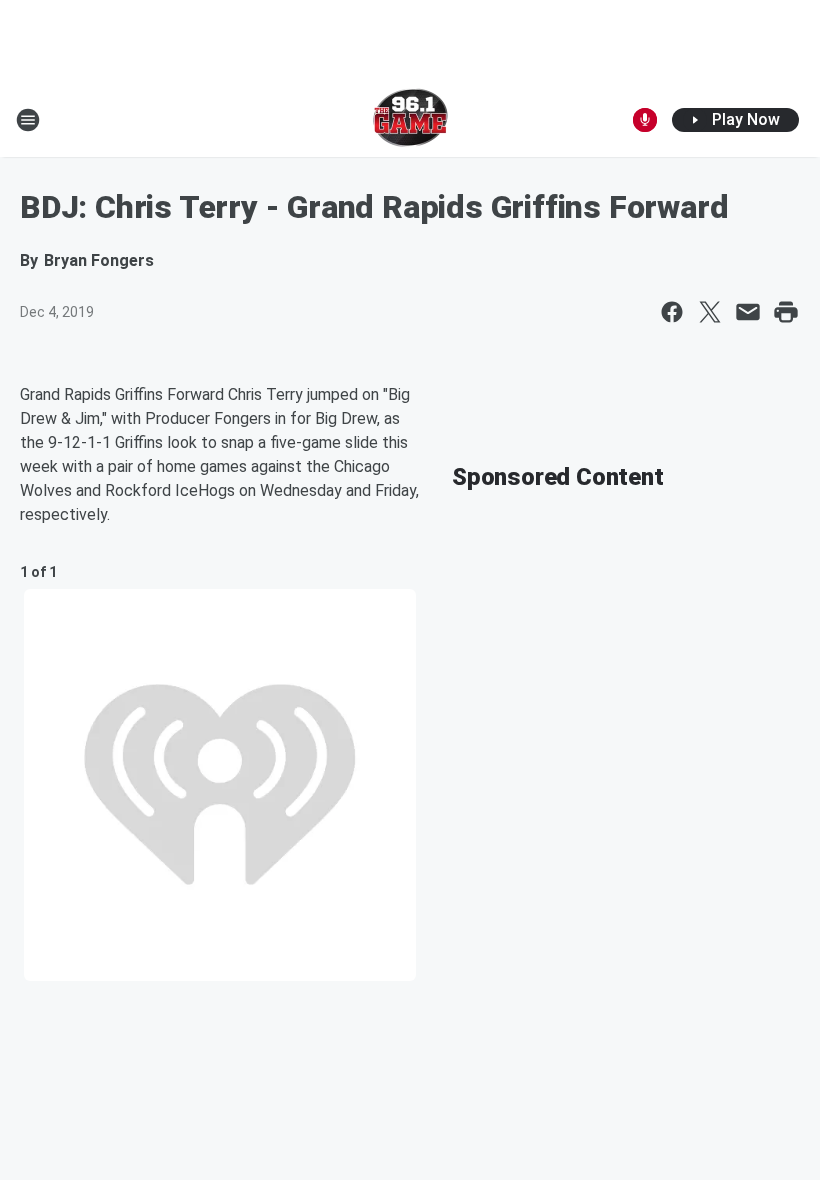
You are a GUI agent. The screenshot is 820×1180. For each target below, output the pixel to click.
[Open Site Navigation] (28, 120)
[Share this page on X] (710, 312)
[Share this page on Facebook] (672, 312)
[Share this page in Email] (748, 312)
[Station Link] (410, 120)
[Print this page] (786, 312)
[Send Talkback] (645, 120)
